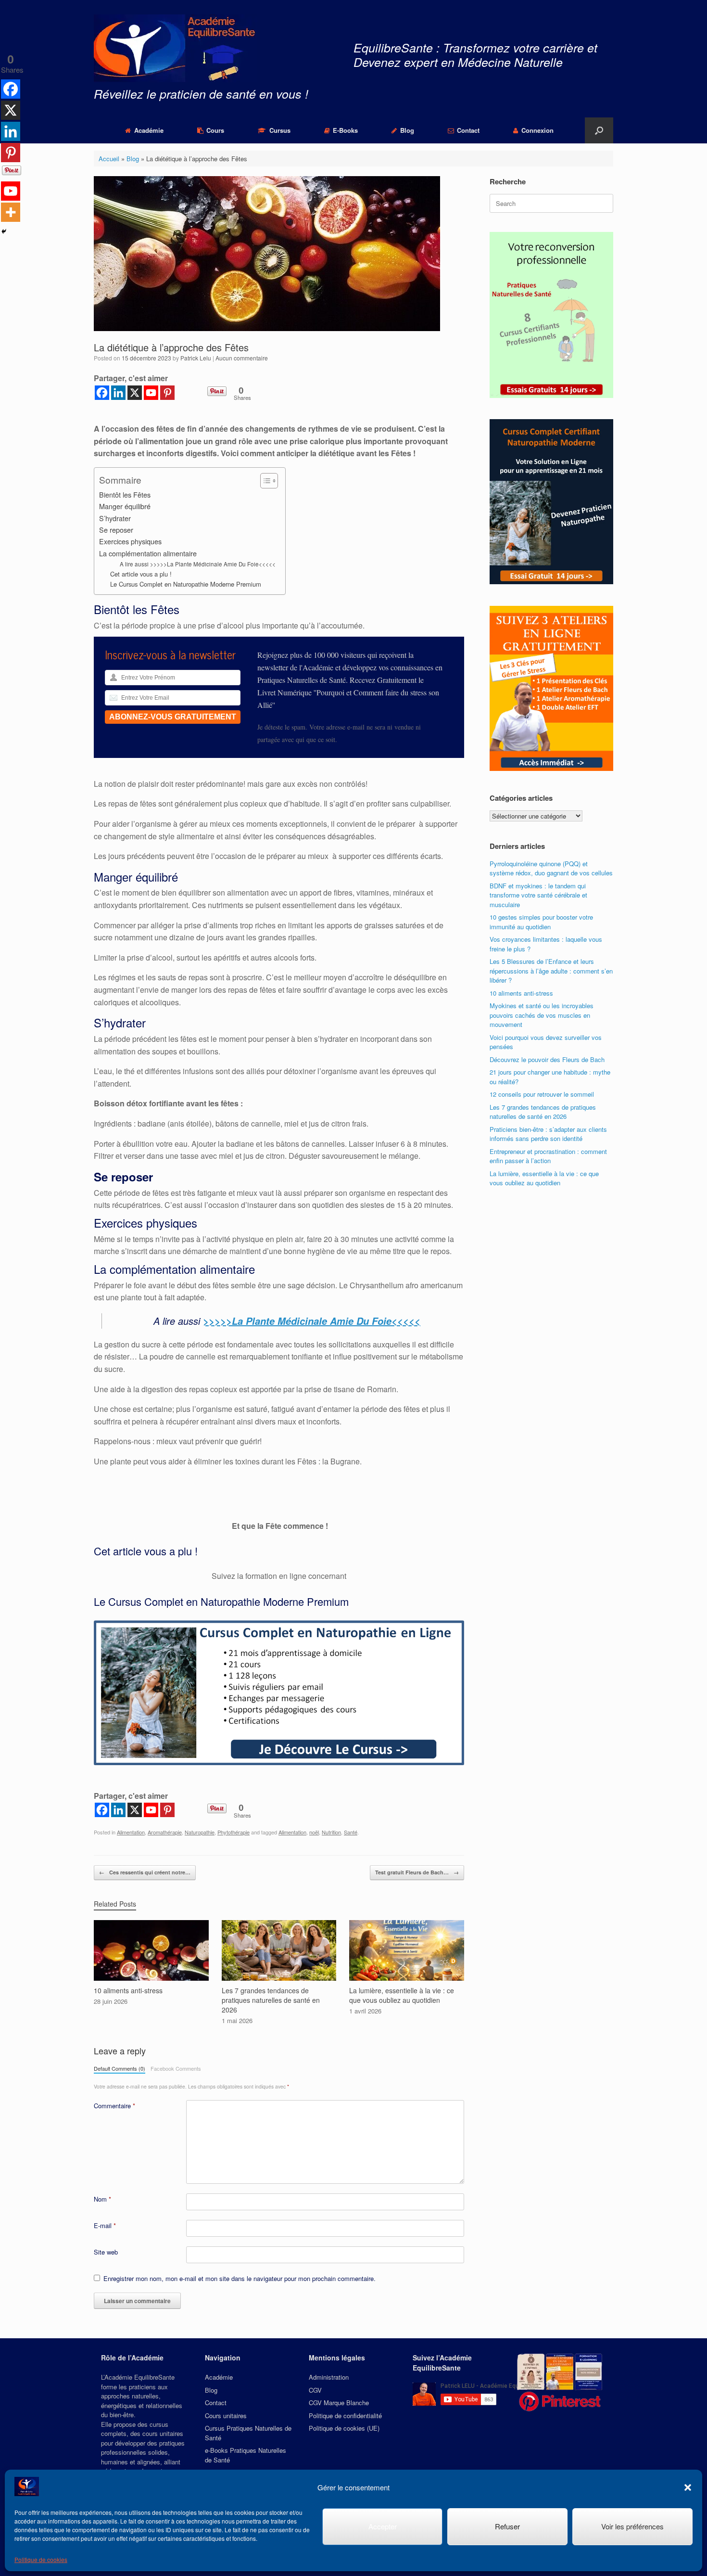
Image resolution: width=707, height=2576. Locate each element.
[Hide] (4, 231)
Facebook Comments (176, 2068)
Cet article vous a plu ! (141, 574)
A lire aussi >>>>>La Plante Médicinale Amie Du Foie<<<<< (198, 564)
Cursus (280, 130)
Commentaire (114, 2106)
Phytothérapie (234, 1832)
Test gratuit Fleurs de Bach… (417, 1872)
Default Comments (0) (120, 2068)
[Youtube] (151, 393)
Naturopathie (200, 1832)
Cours (215, 130)
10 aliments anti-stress (521, 993)
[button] (688, 2487)
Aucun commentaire (242, 358)
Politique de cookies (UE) (344, 2428)
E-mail (105, 2225)
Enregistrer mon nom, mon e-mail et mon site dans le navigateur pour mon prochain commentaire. (240, 2278)
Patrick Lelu (196, 358)
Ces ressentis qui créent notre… (145, 1872)
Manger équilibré (125, 506)
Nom (102, 2199)
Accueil (109, 159)
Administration (329, 2377)
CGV (315, 2390)
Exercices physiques (130, 541)
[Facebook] (102, 393)
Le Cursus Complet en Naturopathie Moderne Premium (186, 584)
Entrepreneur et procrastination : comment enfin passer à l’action (548, 1156)
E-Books (345, 130)
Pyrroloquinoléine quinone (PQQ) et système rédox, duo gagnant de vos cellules (551, 868)
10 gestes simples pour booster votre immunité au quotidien (541, 922)
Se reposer (116, 530)
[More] (11, 212)
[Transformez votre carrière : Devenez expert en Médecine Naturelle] (176, 48)
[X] (135, 393)
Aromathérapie (165, 1832)
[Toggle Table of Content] (264, 481)
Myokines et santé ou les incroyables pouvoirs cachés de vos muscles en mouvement (542, 1015)
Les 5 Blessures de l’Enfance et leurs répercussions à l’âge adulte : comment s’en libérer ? (551, 971)
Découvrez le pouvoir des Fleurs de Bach (547, 1059)
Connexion (537, 130)
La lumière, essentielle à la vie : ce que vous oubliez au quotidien (544, 1178)
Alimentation (131, 1832)
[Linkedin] (118, 393)
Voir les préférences (632, 2526)
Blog (407, 130)
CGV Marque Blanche (339, 2403)
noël (314, 1832)
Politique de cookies (41, 2559)
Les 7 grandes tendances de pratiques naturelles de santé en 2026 (543, 1112)
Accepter (383, 2526)
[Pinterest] (167, 393)
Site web (106, 2252)
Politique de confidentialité (345, 2416)
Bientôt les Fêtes (125, 494)
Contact (468, 130)
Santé (351, 1832)
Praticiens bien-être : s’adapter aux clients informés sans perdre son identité (548, 1134)
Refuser (507, 2526)
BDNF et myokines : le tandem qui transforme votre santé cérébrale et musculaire (538, 895)
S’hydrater (115, 518)
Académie (149, 130)
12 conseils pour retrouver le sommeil (542, 1094)
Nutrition (331, 1832)
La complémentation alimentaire (148, 553)
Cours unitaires (226, 2416)
